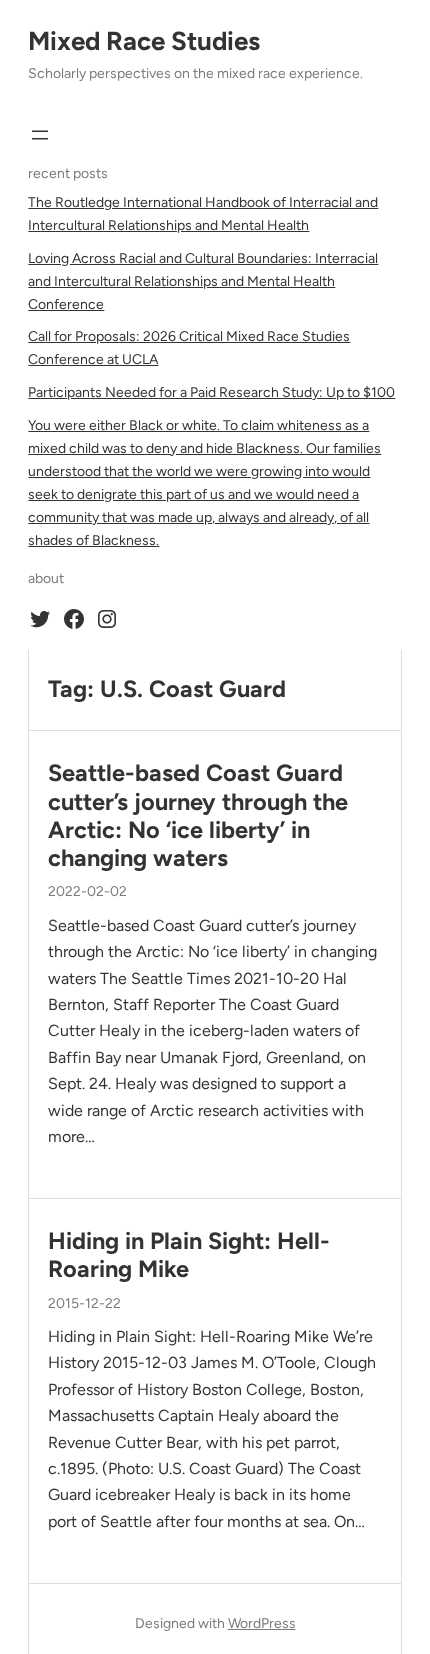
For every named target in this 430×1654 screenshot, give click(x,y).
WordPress (262, 1623)
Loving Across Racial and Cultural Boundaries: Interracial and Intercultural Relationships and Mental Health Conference (203, 281)
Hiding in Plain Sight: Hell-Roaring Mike (189, 1255)
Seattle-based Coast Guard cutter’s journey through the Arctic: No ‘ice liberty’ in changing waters (198, 815)
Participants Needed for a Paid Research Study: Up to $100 (211, 392)
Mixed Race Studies (144, 41)
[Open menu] (40, 135)
